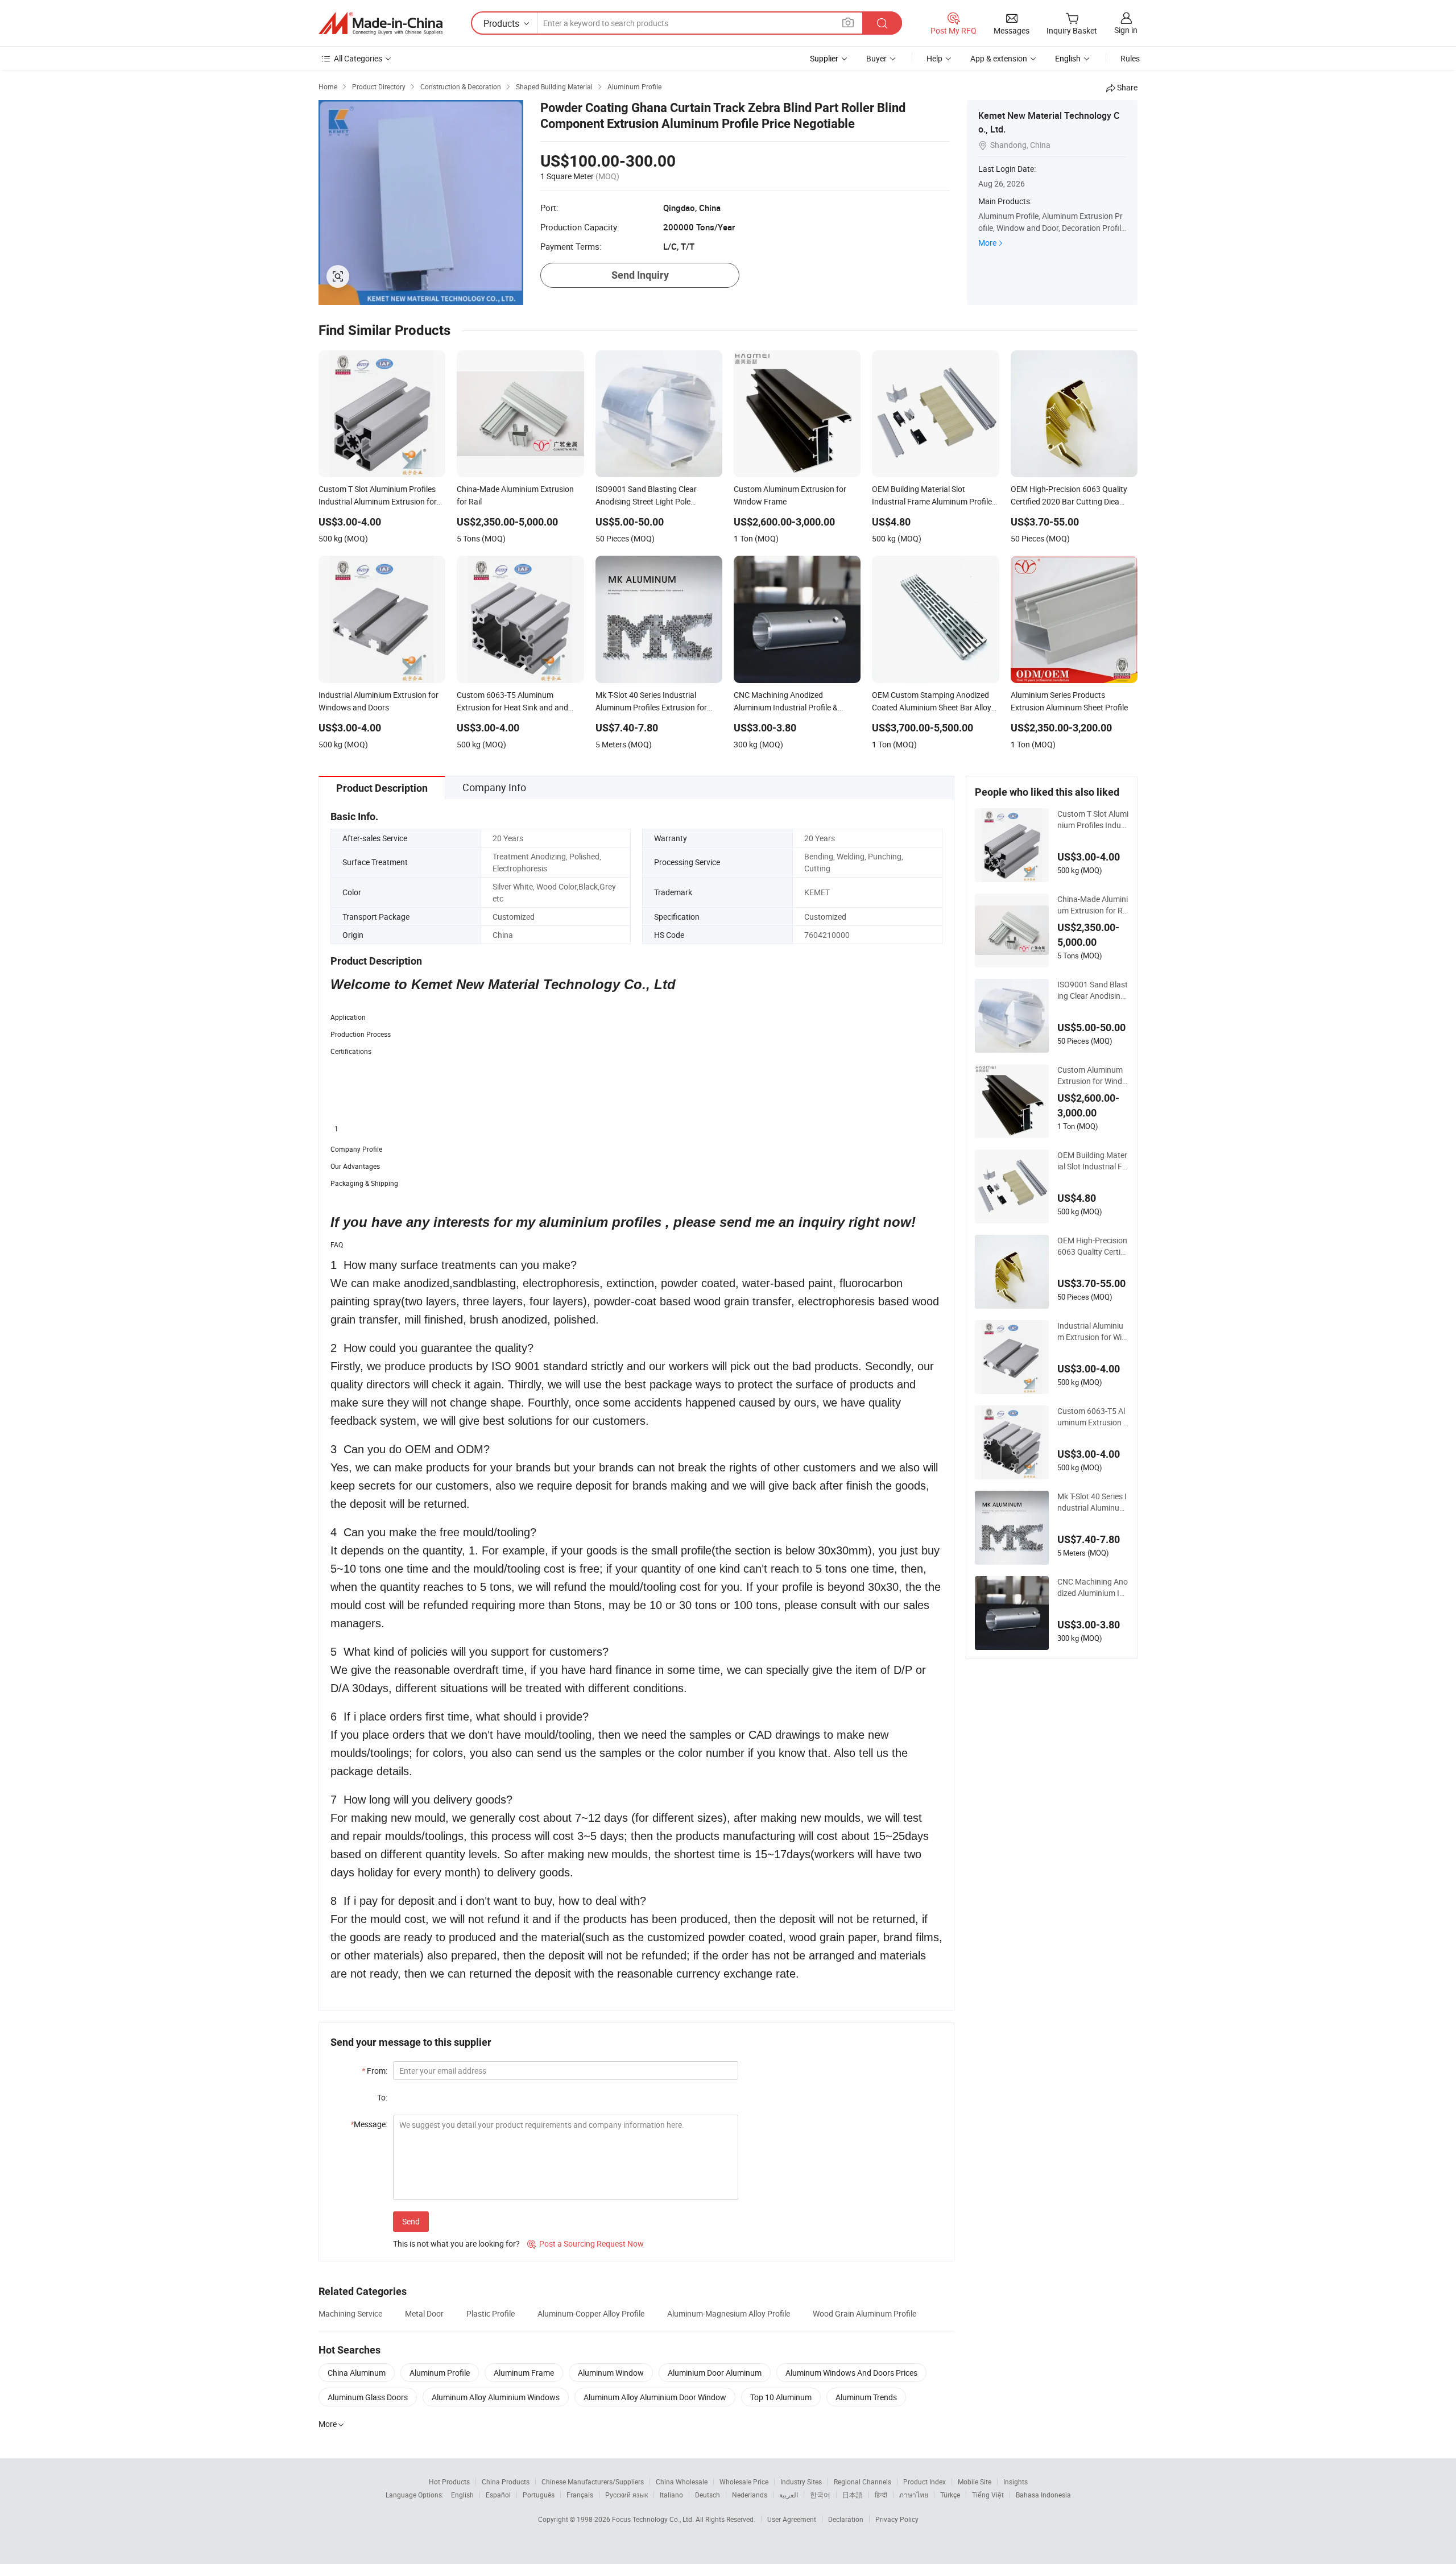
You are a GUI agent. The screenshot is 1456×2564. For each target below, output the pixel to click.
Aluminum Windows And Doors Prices (851, 2373)
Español (498, 2495)
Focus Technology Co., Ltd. (654, 2519)
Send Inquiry (640, 275)
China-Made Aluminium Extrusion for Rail (1093, 905)
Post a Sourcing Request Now (586, 2243)
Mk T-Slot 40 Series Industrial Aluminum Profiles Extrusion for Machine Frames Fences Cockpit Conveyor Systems (1093, 1502)
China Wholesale (682, 2482)
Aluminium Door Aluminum (715, 2373)
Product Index (925, 2482)
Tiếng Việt (988, 2495)
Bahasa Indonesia (1043, 2495)
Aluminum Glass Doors (368, 2397)
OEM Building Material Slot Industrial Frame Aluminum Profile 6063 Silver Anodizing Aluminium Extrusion (1092, 1161)
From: (375, 2071)
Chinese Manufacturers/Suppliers (593, 2482)
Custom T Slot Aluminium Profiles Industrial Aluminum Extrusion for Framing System (1093, 820)
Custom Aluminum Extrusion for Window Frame (1092, 1076)
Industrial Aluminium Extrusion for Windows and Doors (1092, 1331)
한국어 (820, 2495)
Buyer (876, 58)
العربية (789, 2495)
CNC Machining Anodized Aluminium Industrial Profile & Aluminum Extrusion (1093, 1587)
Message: (369, 2124)
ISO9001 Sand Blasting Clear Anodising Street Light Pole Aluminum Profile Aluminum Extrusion (1093, 990)
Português (539, 2495)
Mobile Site (975, 2482)
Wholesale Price (744, 2482)
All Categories (358, 58)
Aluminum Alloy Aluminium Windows (496, 2397)
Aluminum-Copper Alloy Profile (591, 2313)
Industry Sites (801, 2482)
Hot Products (449, 2482)
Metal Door (424, 2313)
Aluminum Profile (440, 2373)
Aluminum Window (611, 2373)
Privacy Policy (897, 2519)
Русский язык (626, 2495)
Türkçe (950, 2495)
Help (934, 58)
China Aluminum (357, 2373)
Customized (514, 917)
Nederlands (750, 2495)
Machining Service (350, 2313)
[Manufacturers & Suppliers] (380, 23)
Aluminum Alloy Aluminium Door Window (655, 2397)
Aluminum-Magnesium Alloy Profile (729, 2313)
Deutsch (708, 2495)
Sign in (1126, 30)
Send (411, 2221)
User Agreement (792, 2519)
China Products (506, 2482)
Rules (1130, 58)
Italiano (671, 2495)
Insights (1016, 2482)
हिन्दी (881, 2495)
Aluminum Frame (524, 2373)
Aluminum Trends (866, 2397)
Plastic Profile (491, 2313)
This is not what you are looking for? (456, 2243)
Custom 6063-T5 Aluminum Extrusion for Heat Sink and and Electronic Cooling (1092, 1417)
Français (580, 2495)
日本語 (853, 2495)
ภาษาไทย (914, 2495)
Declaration (846, 2519)
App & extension (999, 58)
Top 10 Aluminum (781, 2397)
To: (382, 2097)
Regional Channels (863, 2482)
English (462, 2495)
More (987, 243)
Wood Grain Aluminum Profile (864, 2313)
